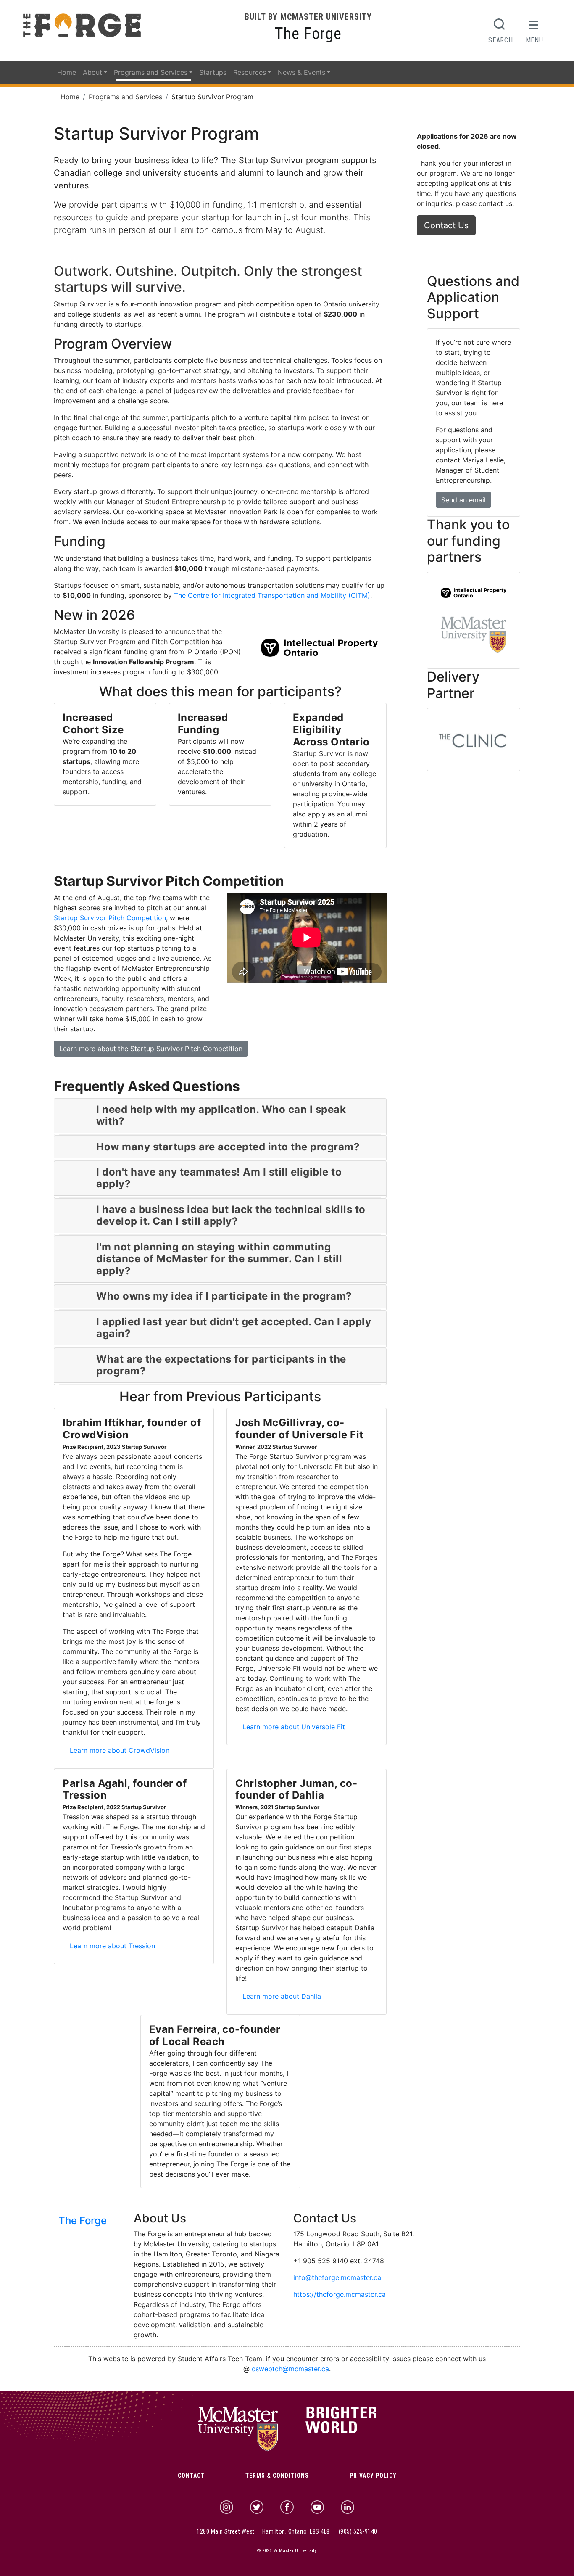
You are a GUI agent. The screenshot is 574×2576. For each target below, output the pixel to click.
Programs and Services (125, 97)
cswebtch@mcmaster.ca (290, 2369)
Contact (191, 2476)
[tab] (220, 1116)
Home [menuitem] (67, 72)
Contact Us (446, 225)
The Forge (308, 34)
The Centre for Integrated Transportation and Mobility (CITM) (272, 595)
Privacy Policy (373, 2476)
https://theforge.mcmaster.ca (340, 2294)
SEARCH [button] (500, 40)
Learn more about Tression (115, 1946)
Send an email (463, 500)
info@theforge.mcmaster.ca (337, 2277)
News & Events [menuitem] (301, 72)
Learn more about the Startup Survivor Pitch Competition (151, 1049)
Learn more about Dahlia (284, 1996)
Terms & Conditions (277, 2476)
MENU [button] (535, 40)
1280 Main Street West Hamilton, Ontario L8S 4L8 (263, 2531)
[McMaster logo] (287, 2449)
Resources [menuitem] (250, 72)
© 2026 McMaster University (287, 2551)
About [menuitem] (92, 72)
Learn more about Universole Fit (296, 1727)
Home (70, 97)
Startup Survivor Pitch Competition (110, 918)
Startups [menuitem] (213, 72)
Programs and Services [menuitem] (151, 72)
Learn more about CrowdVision (122, 1750)
